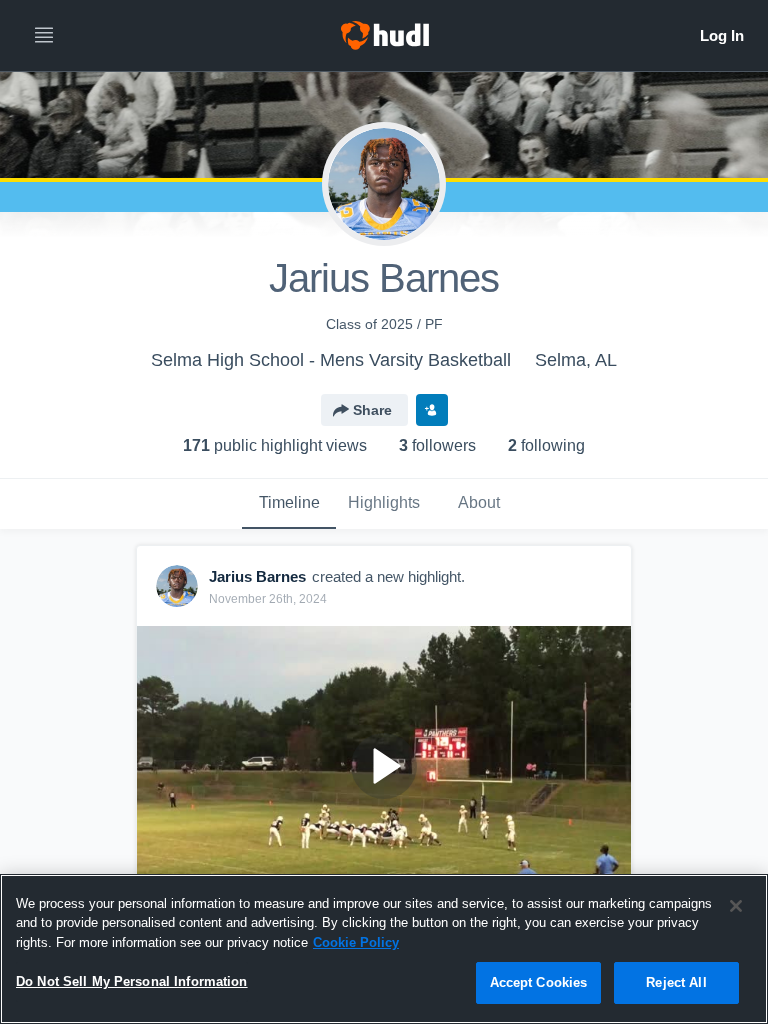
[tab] (289, 504)
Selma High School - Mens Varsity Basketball (331, 360)
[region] (384, 949)
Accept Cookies (539, 982)
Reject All (676, 982)
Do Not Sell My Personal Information (132, 981)
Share (372, 410)
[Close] (736, 906)
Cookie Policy (356, 942)
